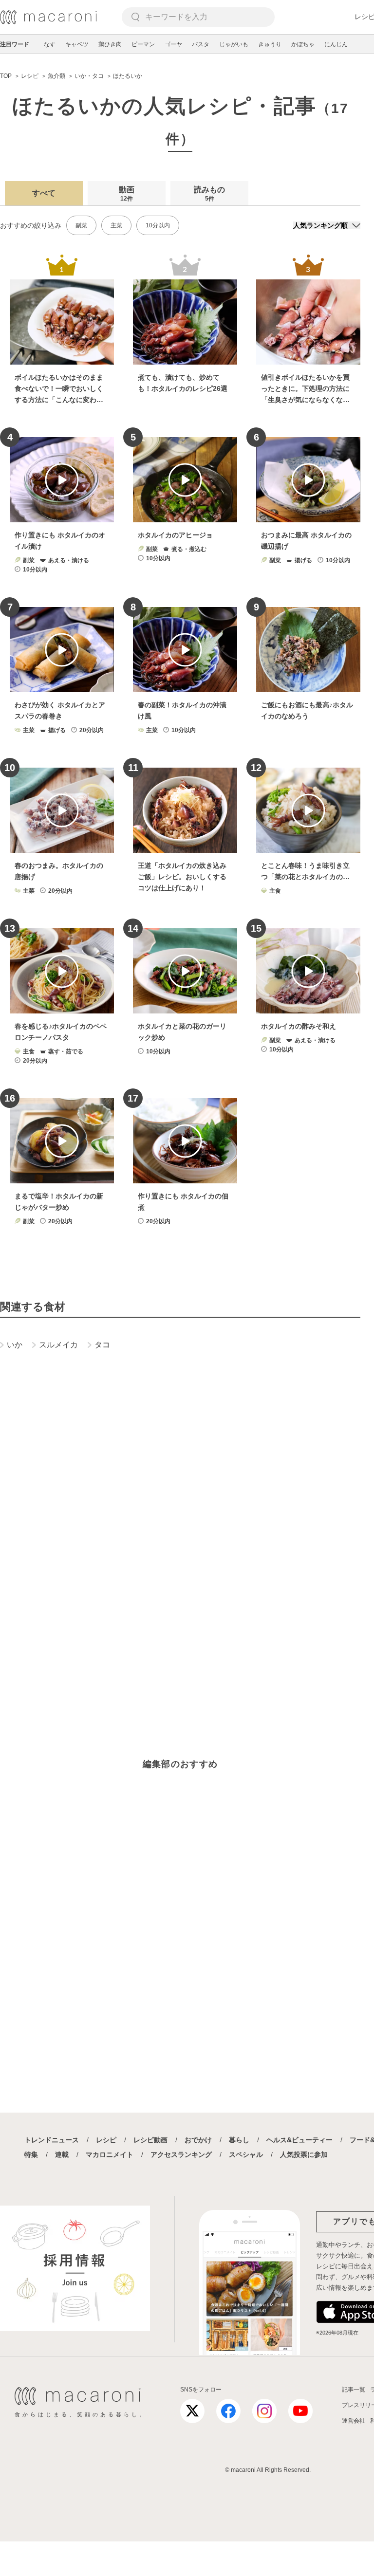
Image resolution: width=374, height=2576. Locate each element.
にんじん (336, 44)
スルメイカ (58, 1345)
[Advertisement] (180, 1509)
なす (50, 44)
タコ (102, 1345)
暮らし (239, 2140)
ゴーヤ (173, 44)
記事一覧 (354, 2390)
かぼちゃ (303, 44)
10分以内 (158, 225)
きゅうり (270, 44)
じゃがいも (234, 44)
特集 (31, 2154)
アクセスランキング (181, 2154)
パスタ (201, 44)
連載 (62, 2154)
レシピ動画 (150, 2140)
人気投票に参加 (304, 2154)
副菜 (81, 225)
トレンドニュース (52, 2140)
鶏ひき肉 (110, 44)
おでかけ (198, 2140)
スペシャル (246, 2154)
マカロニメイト (110, 2154)
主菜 (116, 225)
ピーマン (143, 44)
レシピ (106, 2140)
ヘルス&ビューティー (299, 2140)
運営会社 (354, 2421)
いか (15, 1345)
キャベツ (77, 44)
